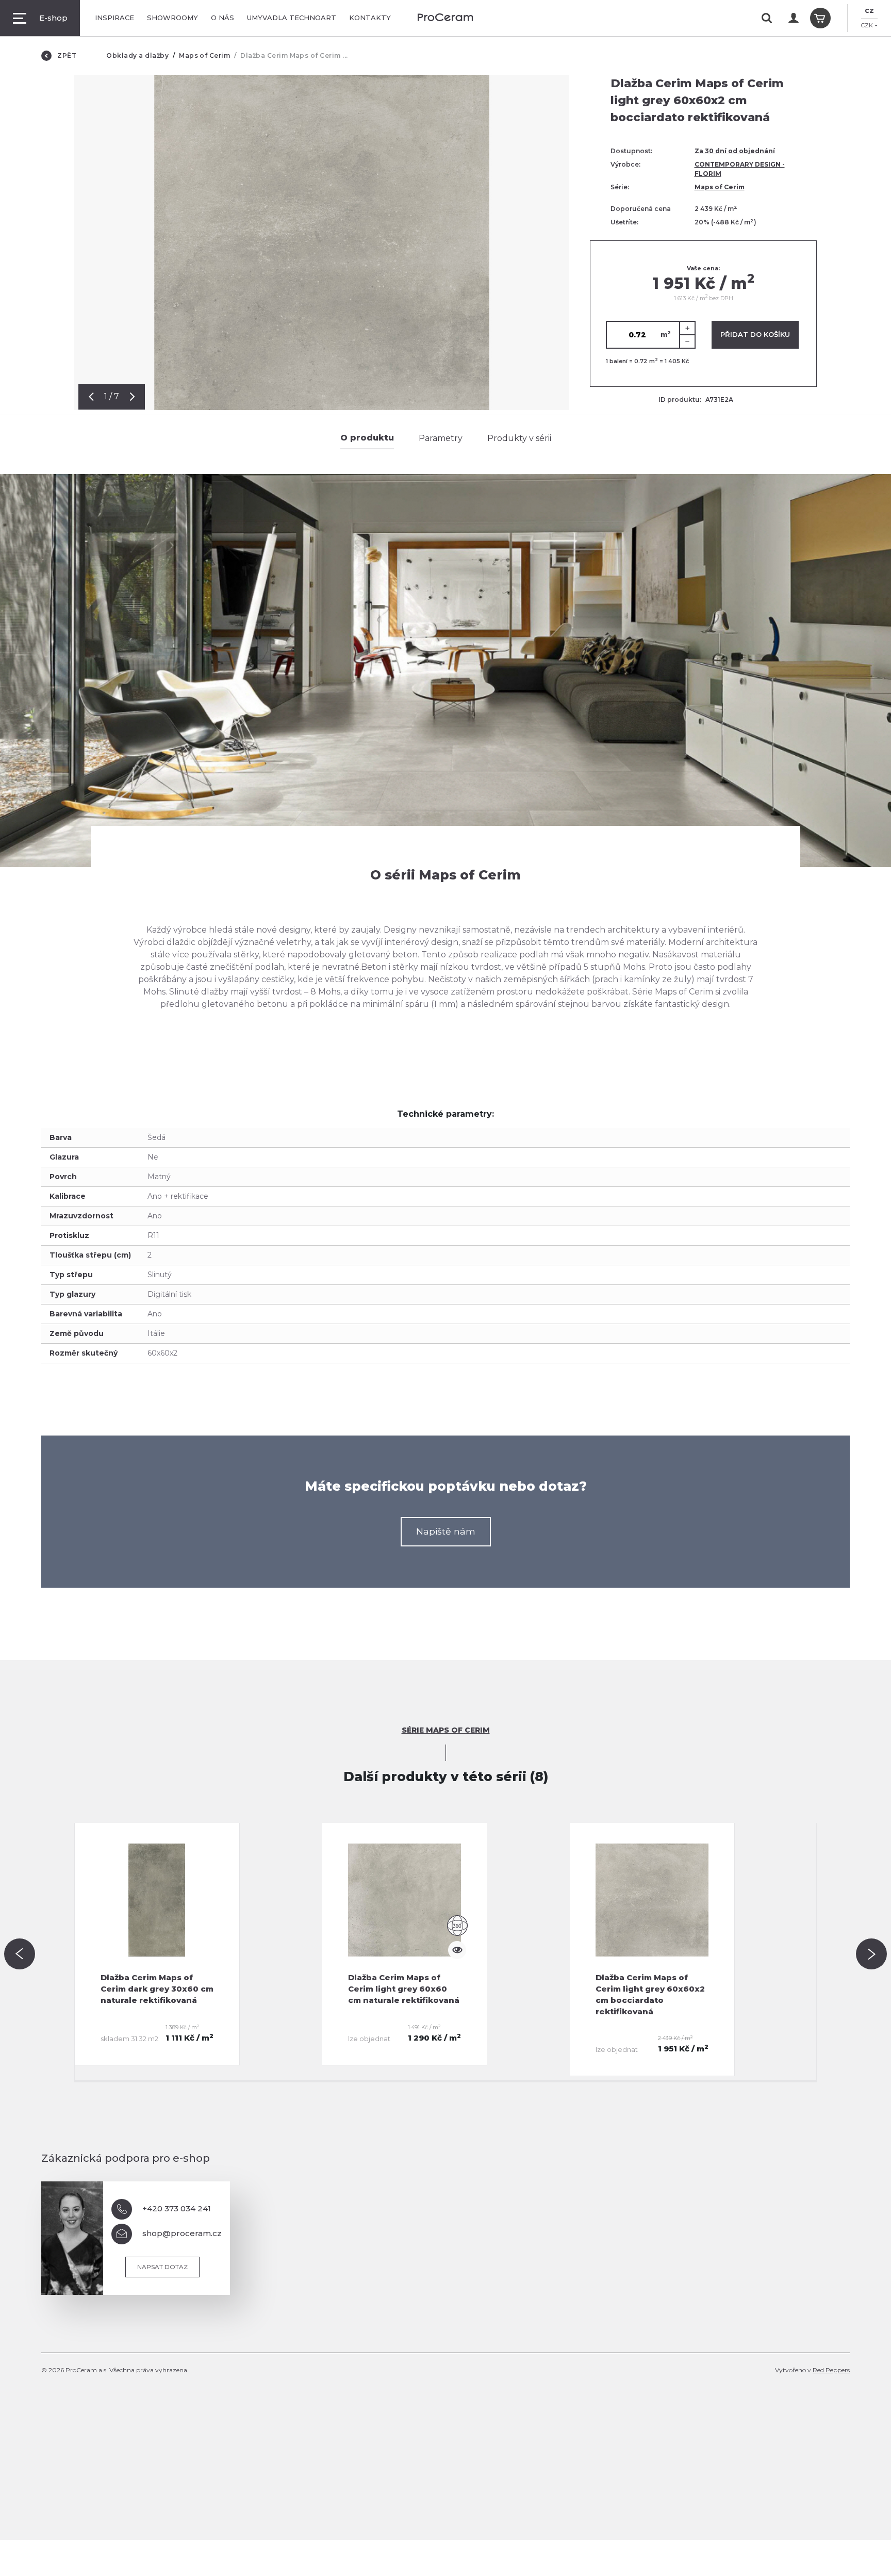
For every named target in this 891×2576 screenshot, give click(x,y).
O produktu (367, 438)
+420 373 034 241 (177, 2208)
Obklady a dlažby (137, 55)
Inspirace (114, 18)
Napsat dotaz (162, 2267)
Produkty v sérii (519, 438)
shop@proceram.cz (182, 2233)
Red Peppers (831, 2370)
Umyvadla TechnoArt (292, 18)
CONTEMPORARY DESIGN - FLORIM (740, 169)
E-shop (53, 18)
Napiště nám (446, 1531)
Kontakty (370, 18)
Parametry (441, 438)
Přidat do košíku (755, 334)
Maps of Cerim (204, 55)
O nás (222, 18)
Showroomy (172, 18)
